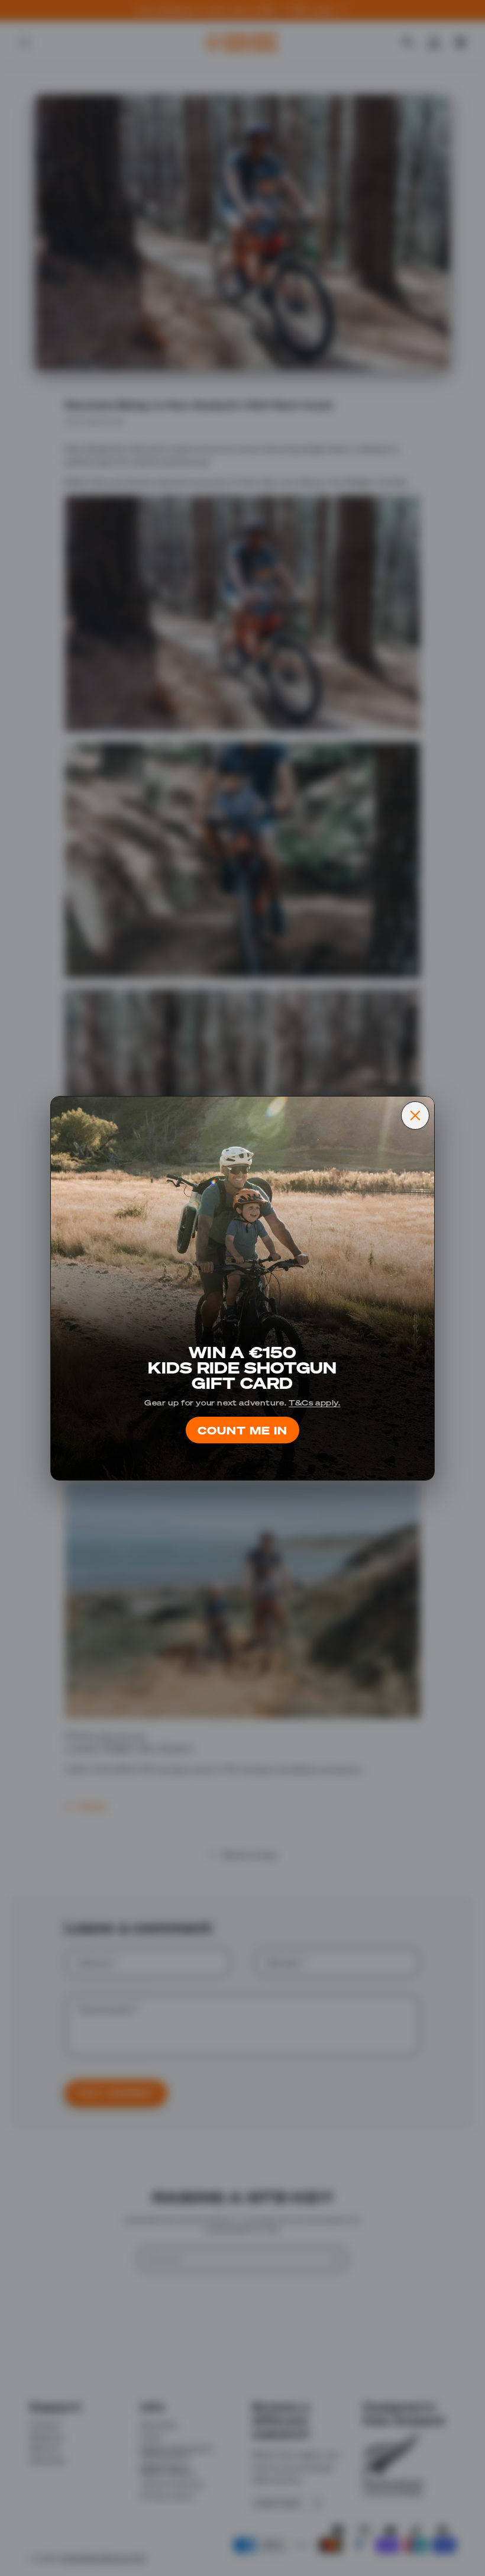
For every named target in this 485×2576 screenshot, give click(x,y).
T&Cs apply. (315, 1402)
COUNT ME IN (242, 1430)
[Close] (415, 1115)
